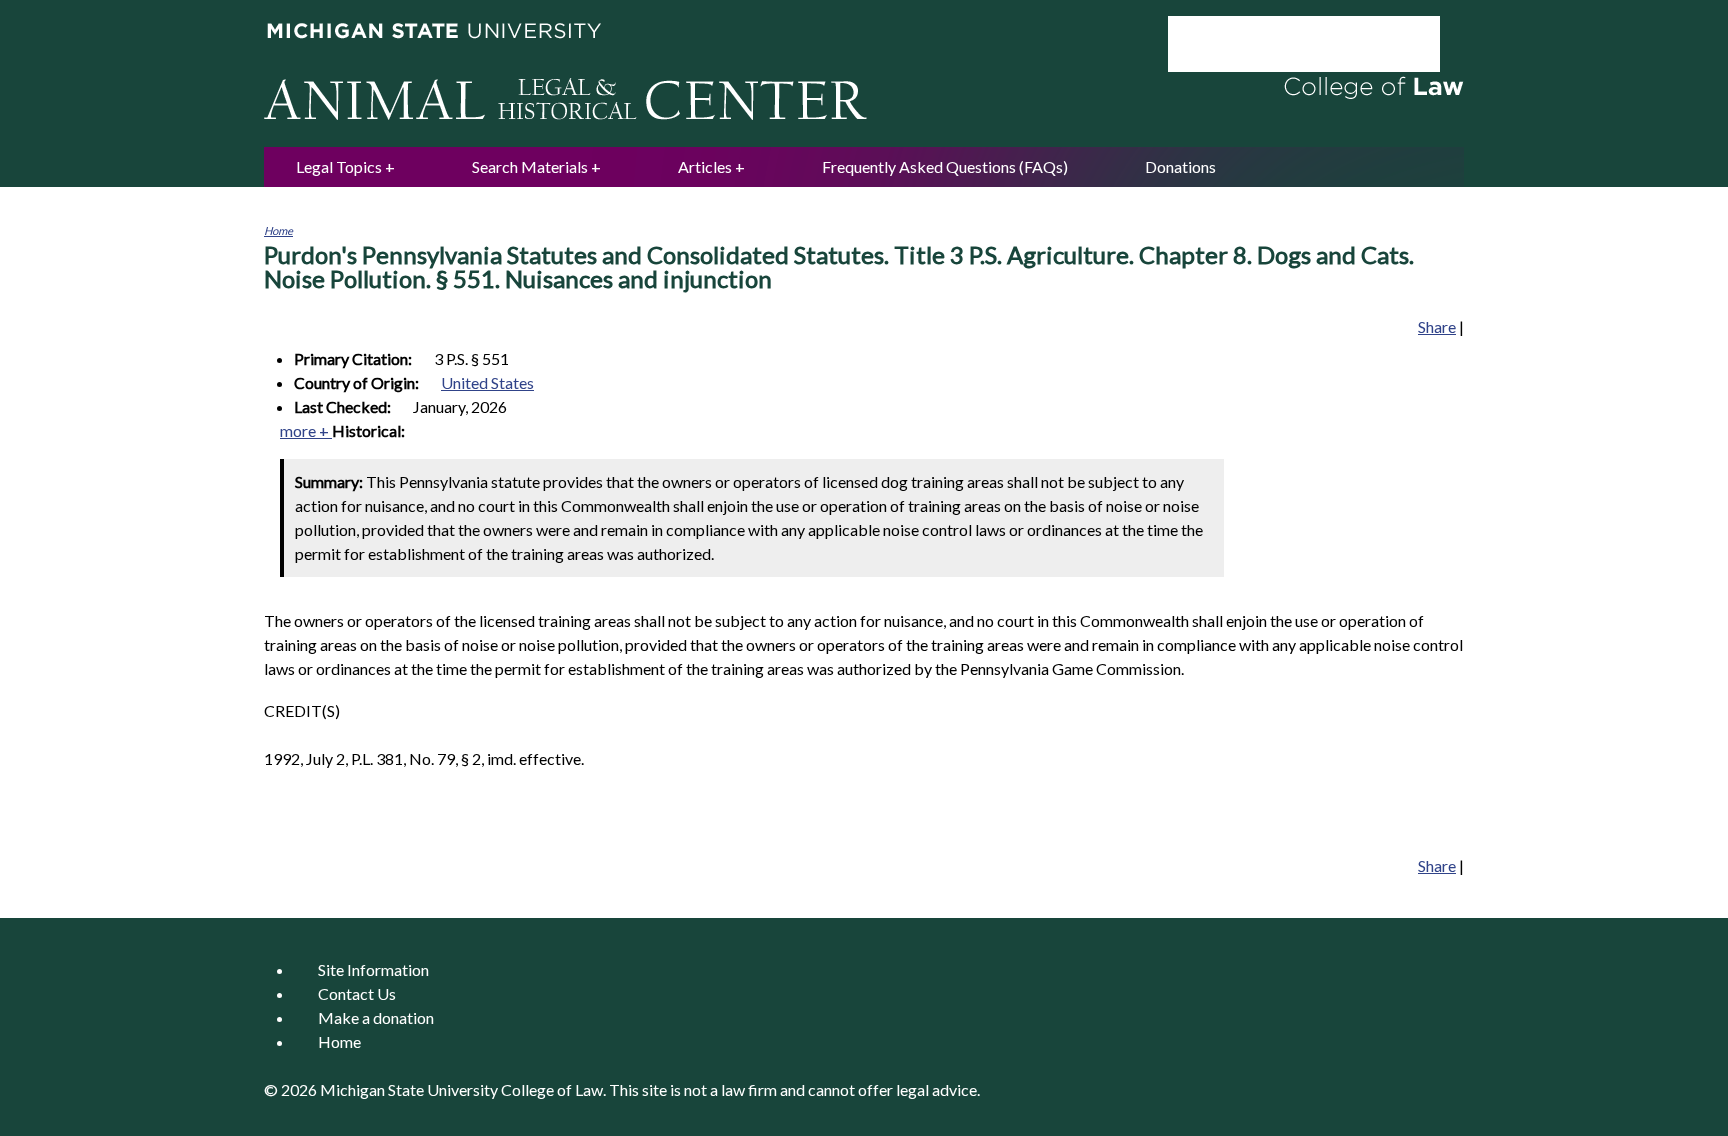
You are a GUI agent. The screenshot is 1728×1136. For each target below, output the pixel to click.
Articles (705, 166)
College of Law (552, 1089)
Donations (1180, 166)
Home (278, 230)
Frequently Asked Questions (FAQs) (945, 166)
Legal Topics (339, 166)
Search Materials (530, 166)
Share (1437, 326)
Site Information (373, 969)
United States (487, 382)
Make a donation (376, 1017)
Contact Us (357, 993)
